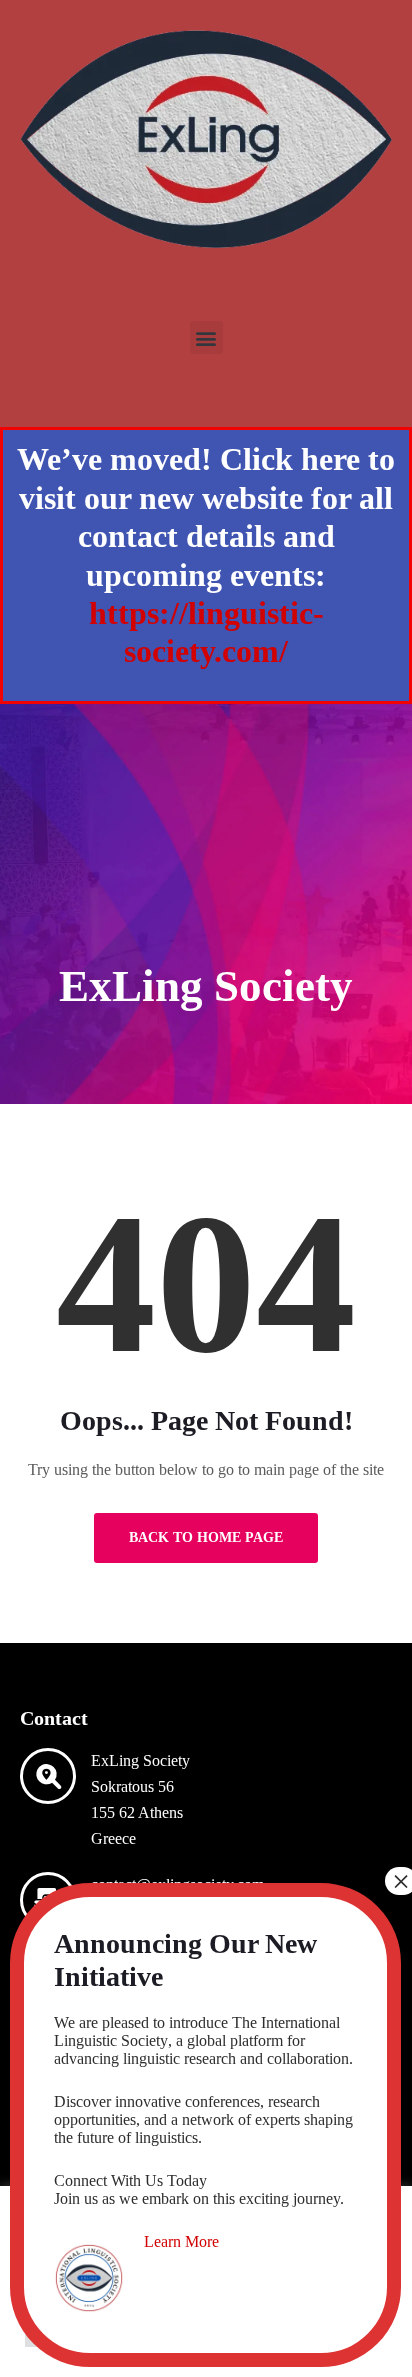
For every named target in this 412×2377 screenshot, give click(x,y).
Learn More (181, 2241)
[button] (206, 337)
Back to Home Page (206, 1537)
